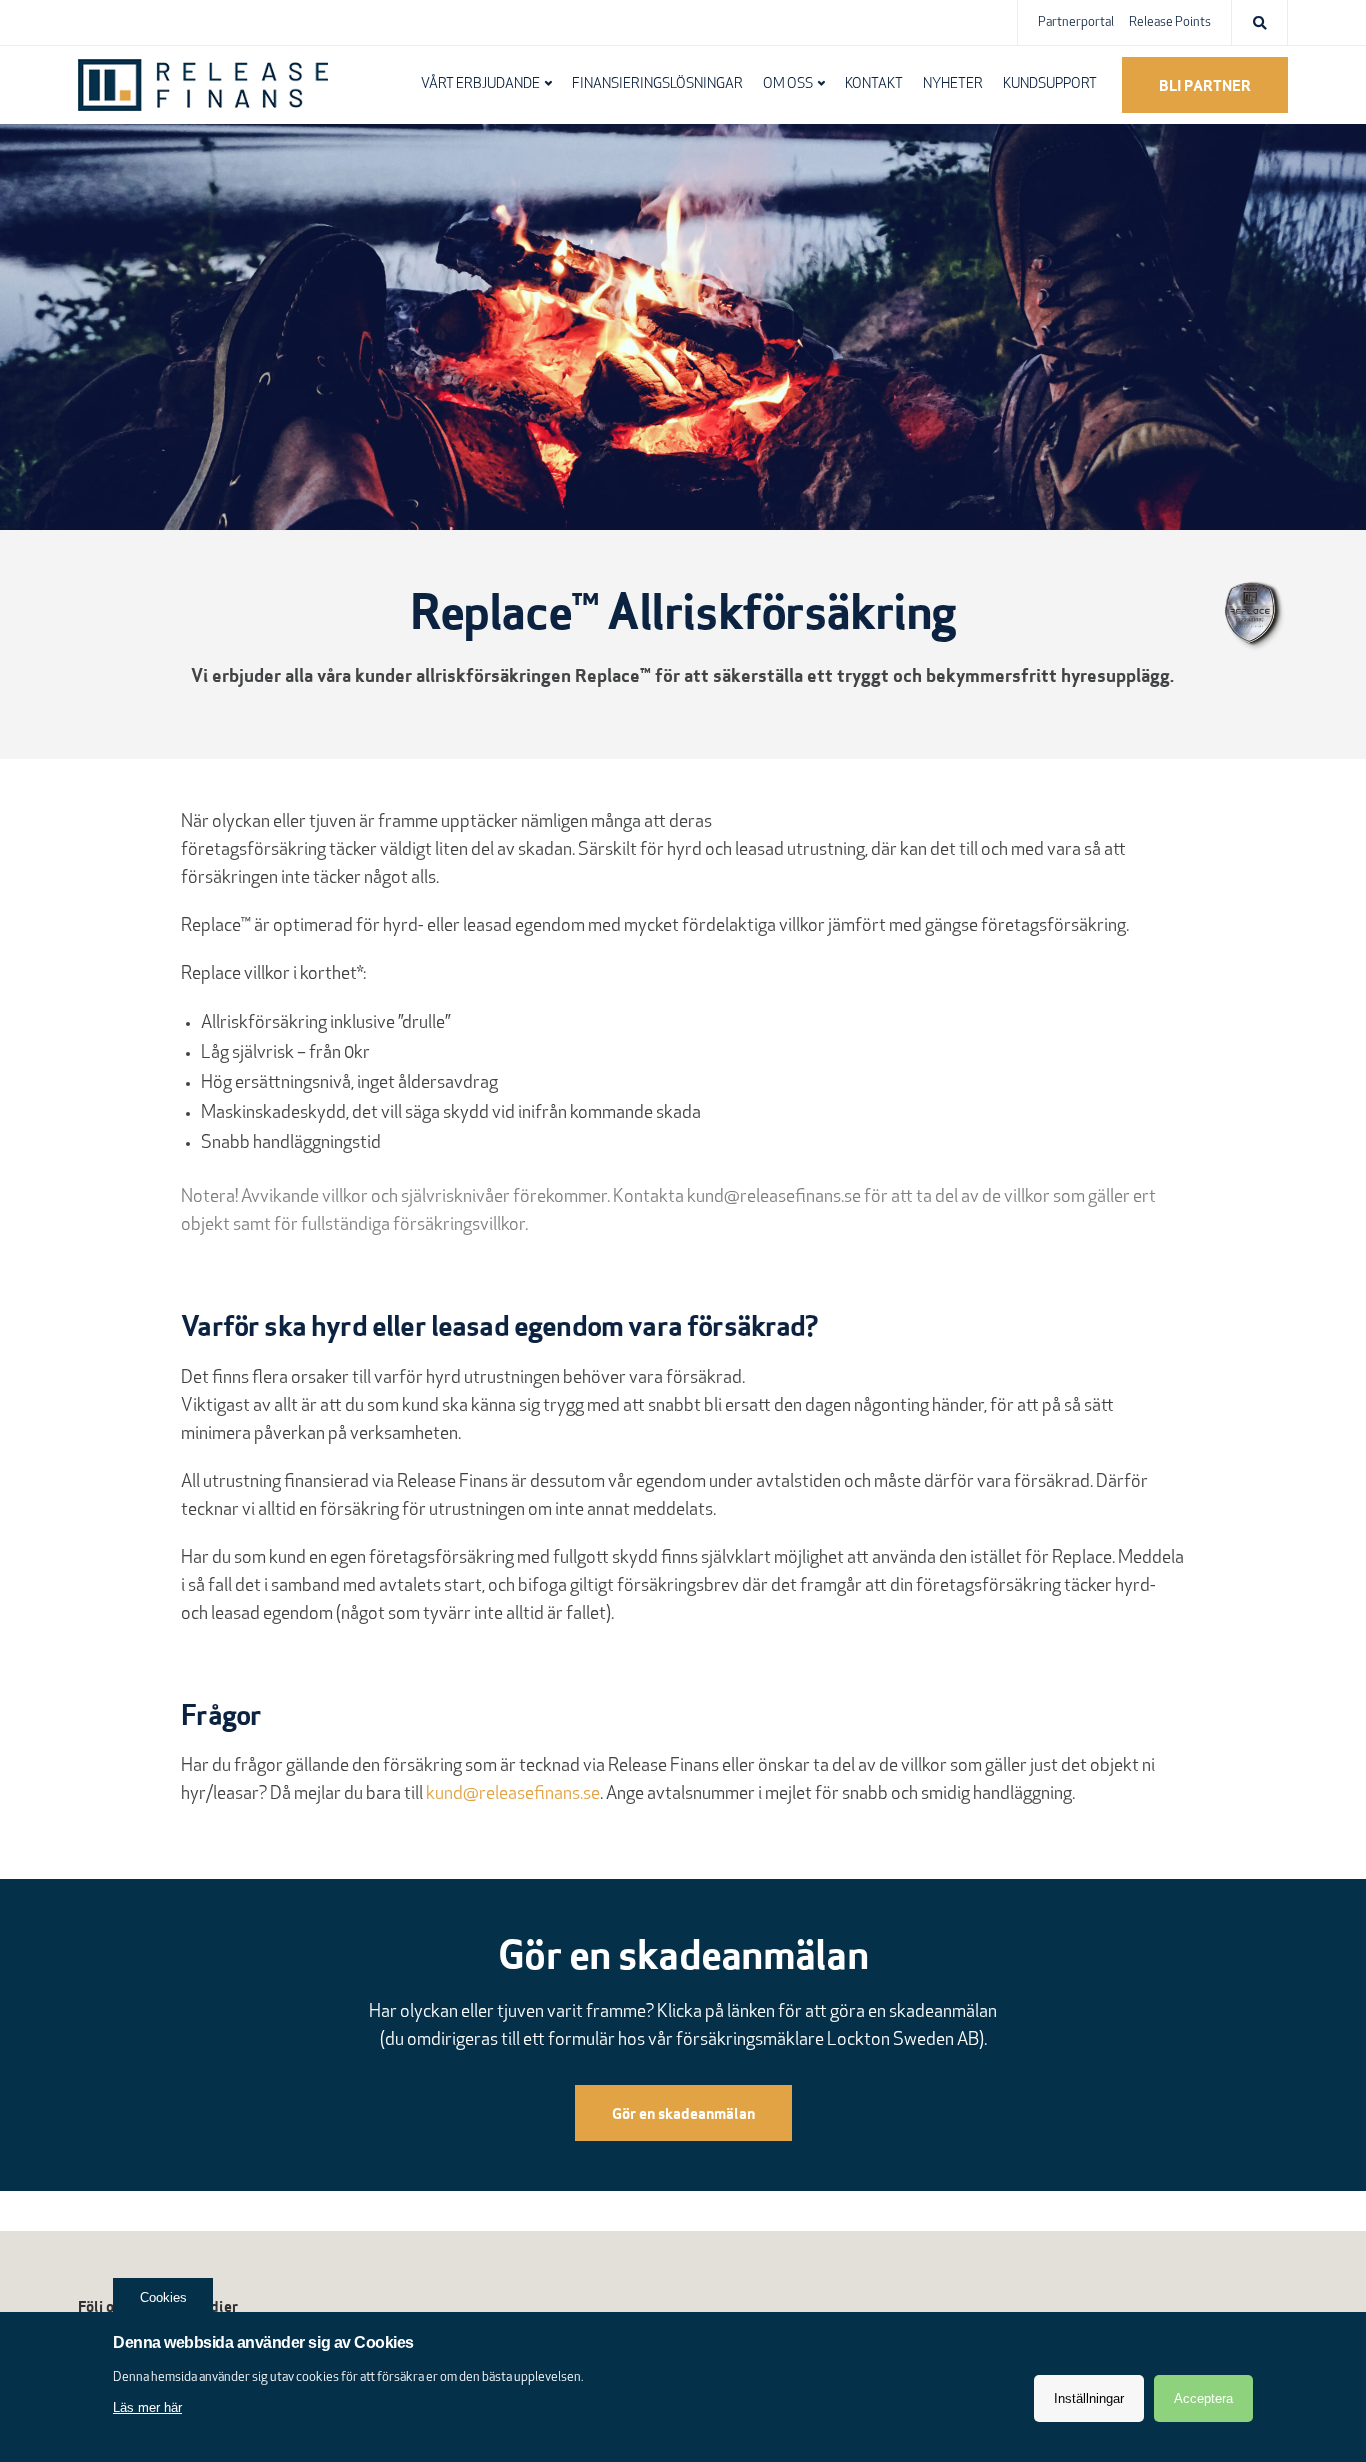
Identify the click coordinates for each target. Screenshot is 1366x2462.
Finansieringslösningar (657, 84)
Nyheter (953, 84)
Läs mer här (147, 2407)
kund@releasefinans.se (774, 1198)
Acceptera (1203, 2398)
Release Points (1170, 22)
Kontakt (874, 84)
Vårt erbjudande (480, 84)
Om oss (788, 84)
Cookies (163, 2297)
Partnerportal (1076, 22)
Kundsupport (1050, 84)
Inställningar (1089, 2398)
